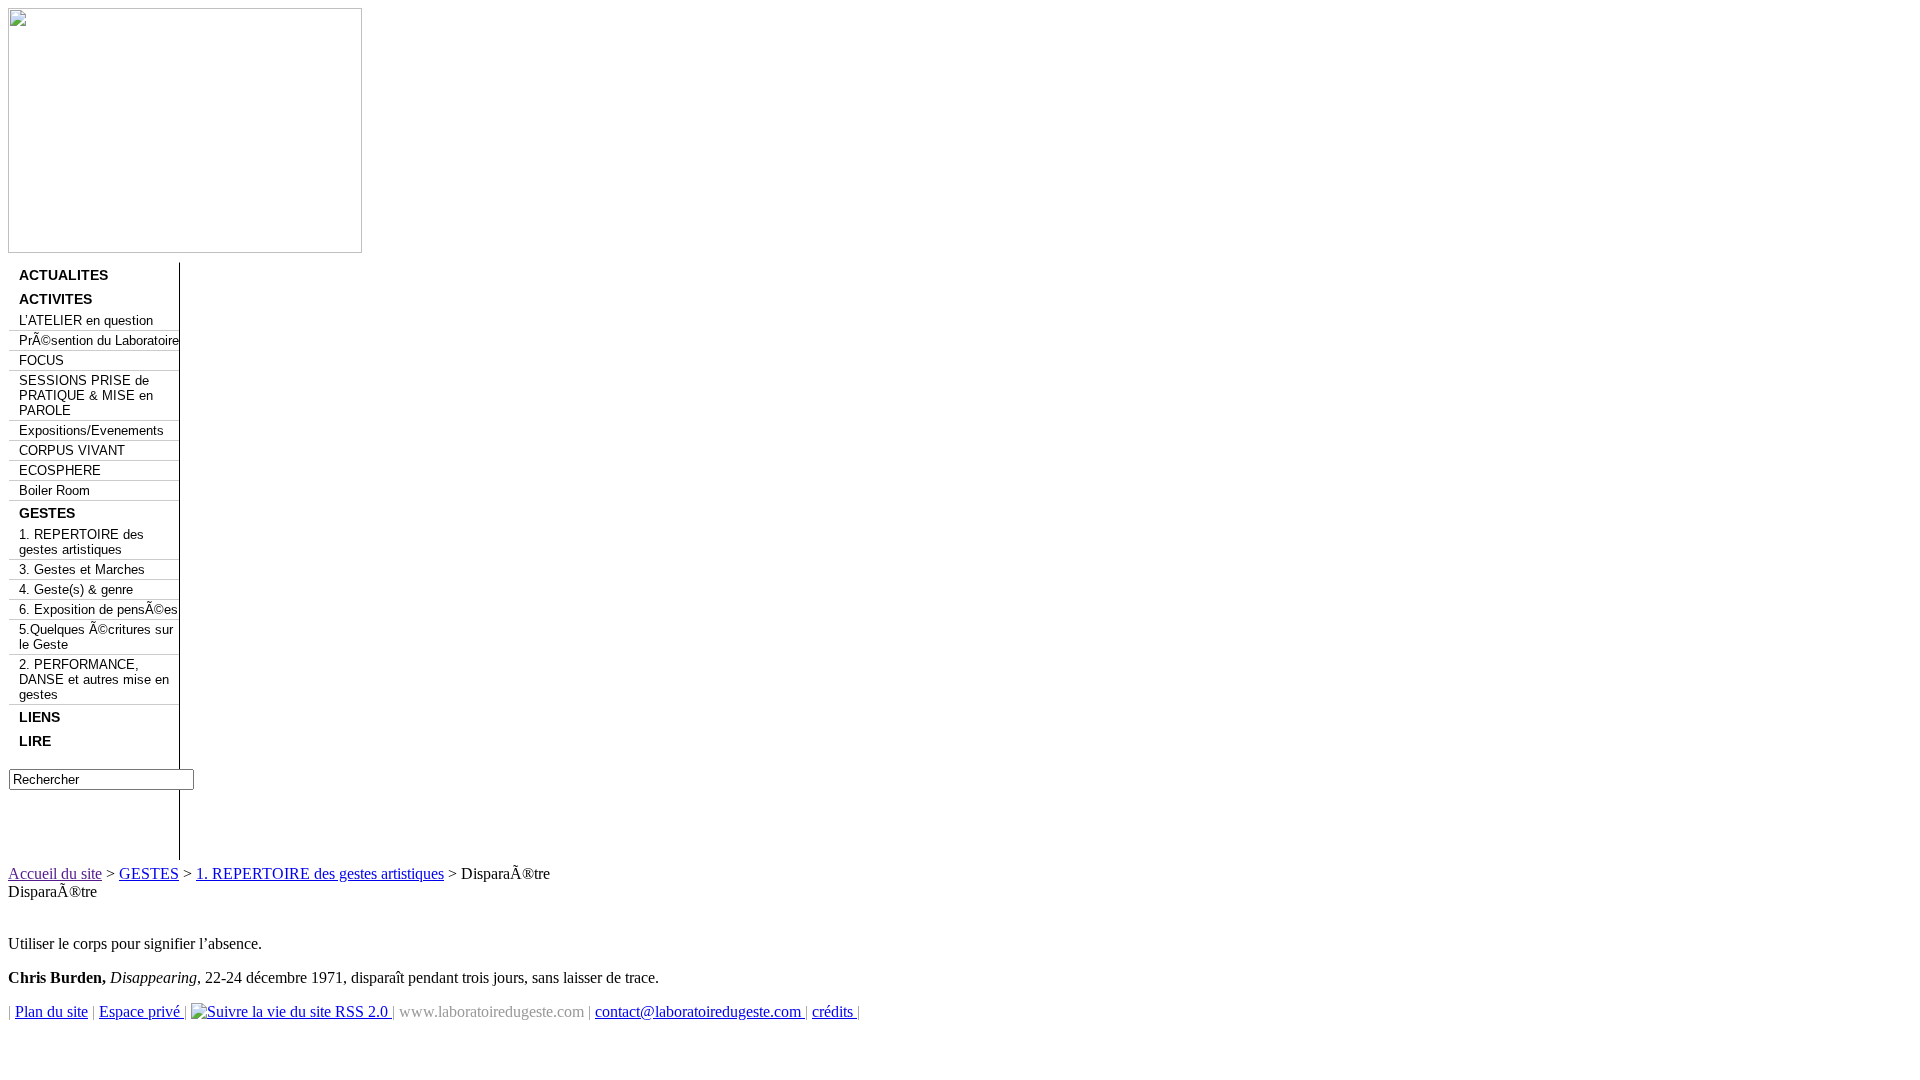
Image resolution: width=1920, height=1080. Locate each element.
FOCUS (41, 360)
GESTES (47, 513)
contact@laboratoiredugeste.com (700, 1011)
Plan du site (51, 1011)
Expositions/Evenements (91, 430)
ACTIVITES (55, 299)
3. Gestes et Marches (82, 569)
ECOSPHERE (60, 470)
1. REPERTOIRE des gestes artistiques (81, 542)
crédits (834, 1011)
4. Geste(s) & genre (76, 589)
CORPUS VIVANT (72, 450)
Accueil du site (55, 873)
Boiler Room (54, 490)
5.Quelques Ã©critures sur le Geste (96, 637)
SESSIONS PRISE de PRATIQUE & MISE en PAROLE (86, 395)
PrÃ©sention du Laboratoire (99, 340)
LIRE (35, 741)
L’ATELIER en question (86, 320)
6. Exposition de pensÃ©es (98, 609)
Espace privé (141, 1011)
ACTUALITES (63, 275)
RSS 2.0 (361, 1011)
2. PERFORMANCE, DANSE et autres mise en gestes (94, 679)
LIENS (39, 717)
